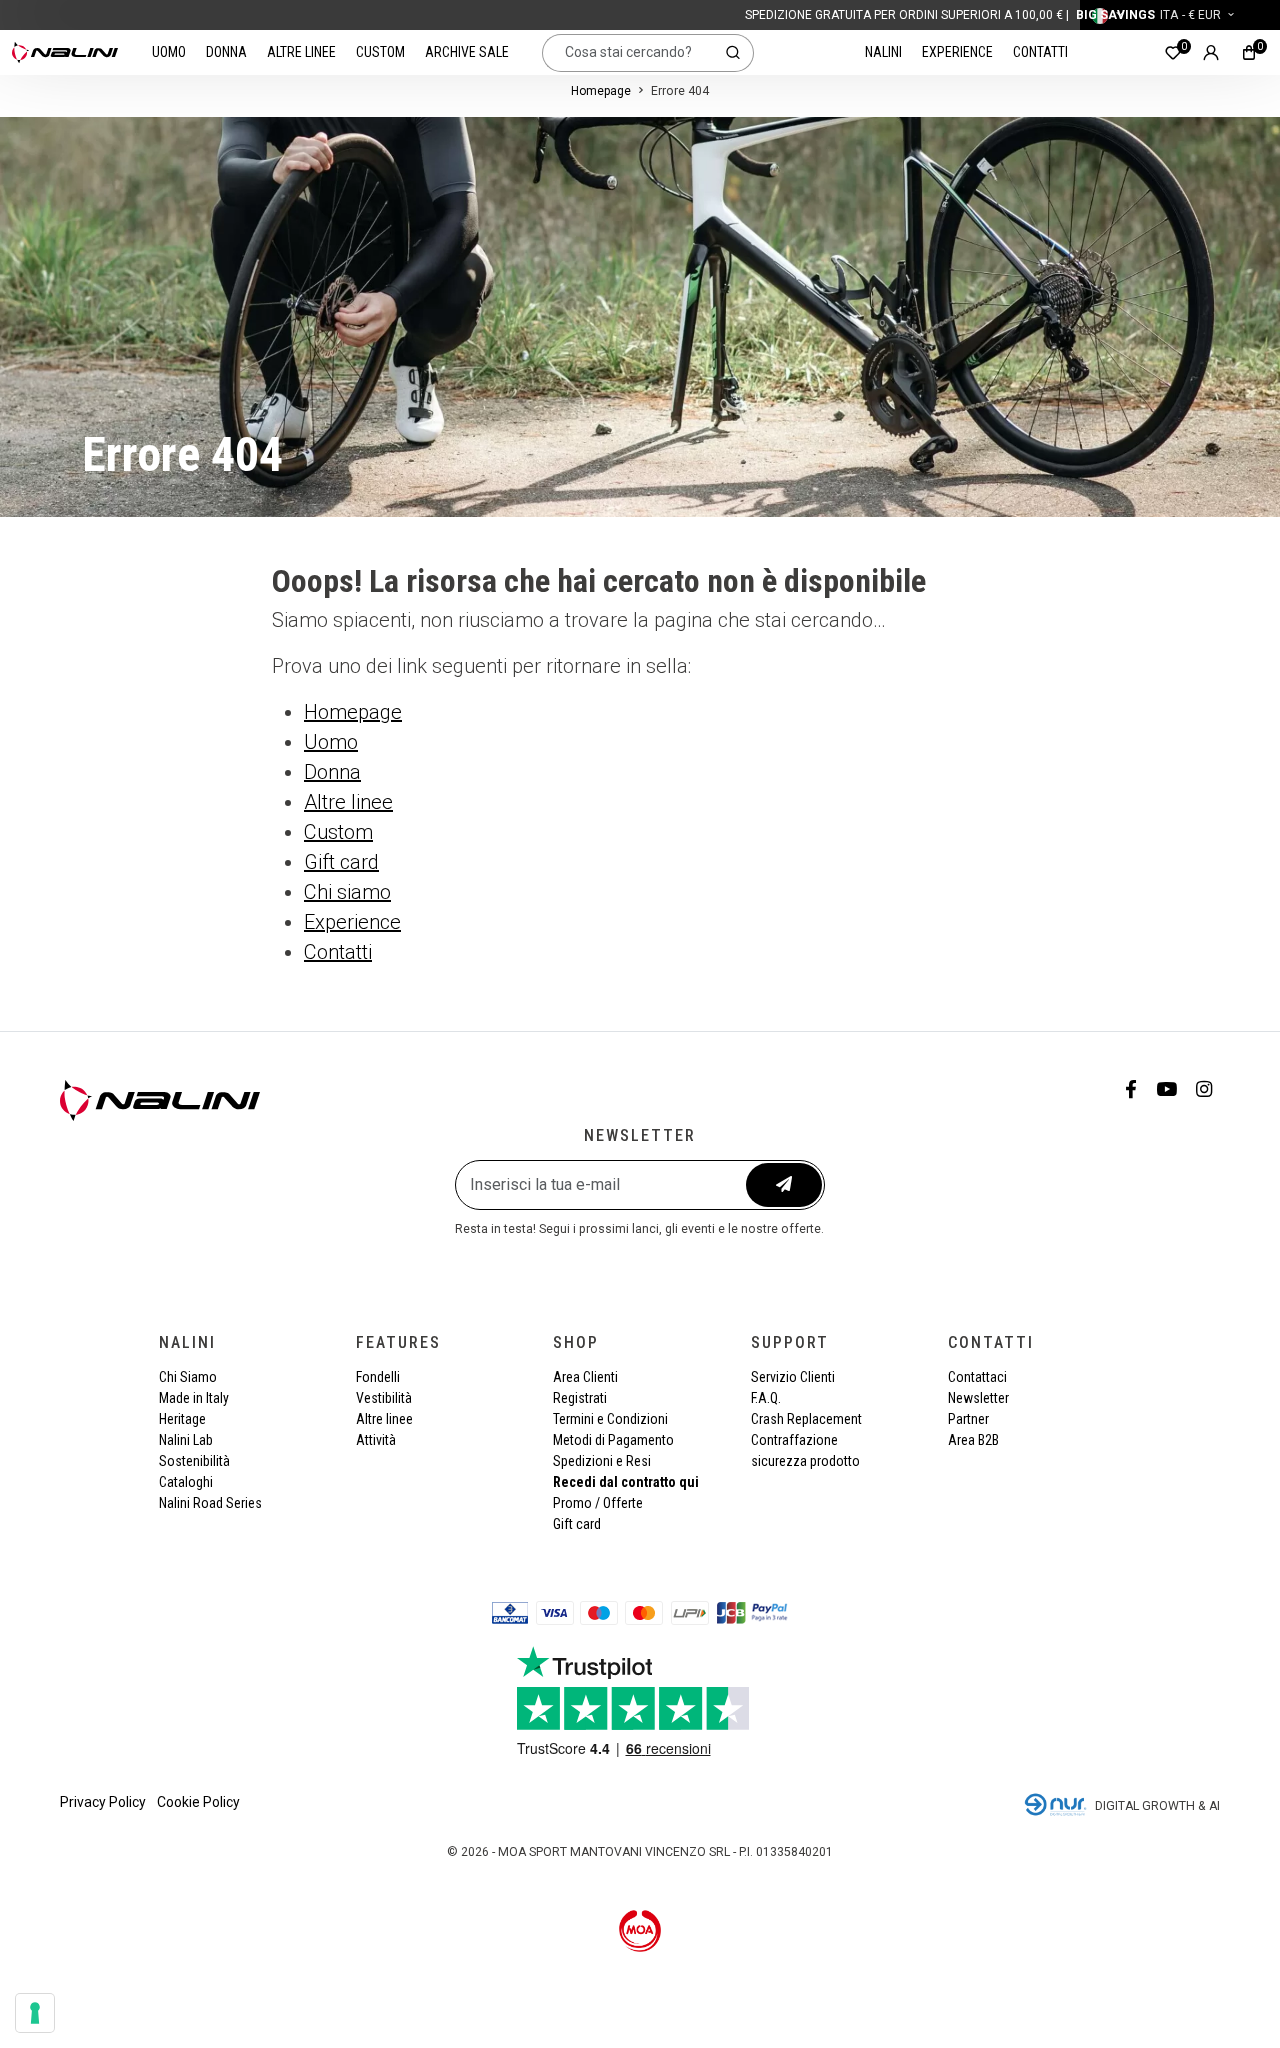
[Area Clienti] (1211, 52)
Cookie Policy (198, 1802)
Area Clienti (585, 1377)
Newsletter (978, 1398)
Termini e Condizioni (610, 1419)
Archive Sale (467, 52)
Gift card (341, 862)
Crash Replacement (806, 1419)
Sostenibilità (194, 1461)
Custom (380, 52)
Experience (957, 52)
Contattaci (977, 1377)
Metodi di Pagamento (613, 1440)
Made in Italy (194, 1398)
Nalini (883, 52)
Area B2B (973, 1440)
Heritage (182, 1419)
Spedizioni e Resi (602, 1461)
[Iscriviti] (784, 1185)
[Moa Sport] (640, 1930)
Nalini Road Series (210, 1503)
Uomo (169, 52)
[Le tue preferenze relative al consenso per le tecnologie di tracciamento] (35, 2013)
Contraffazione (794, 1440)
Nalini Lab (186, 1440)
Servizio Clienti (793, 1377)
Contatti (1040, 52)
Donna (226, 52)
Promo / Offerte (598, 1503)
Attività (376, 1440)
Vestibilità (384, 1398)
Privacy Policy (103, 1802)
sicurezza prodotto (805, 1461)
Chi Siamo (188, 1377)
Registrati (580, 1398)
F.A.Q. (766, 1398)
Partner (968, 1419)
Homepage (601, 91)
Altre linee (301, 52)
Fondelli (378, 1377)
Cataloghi (186, 1482)
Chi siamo (347, 892)
